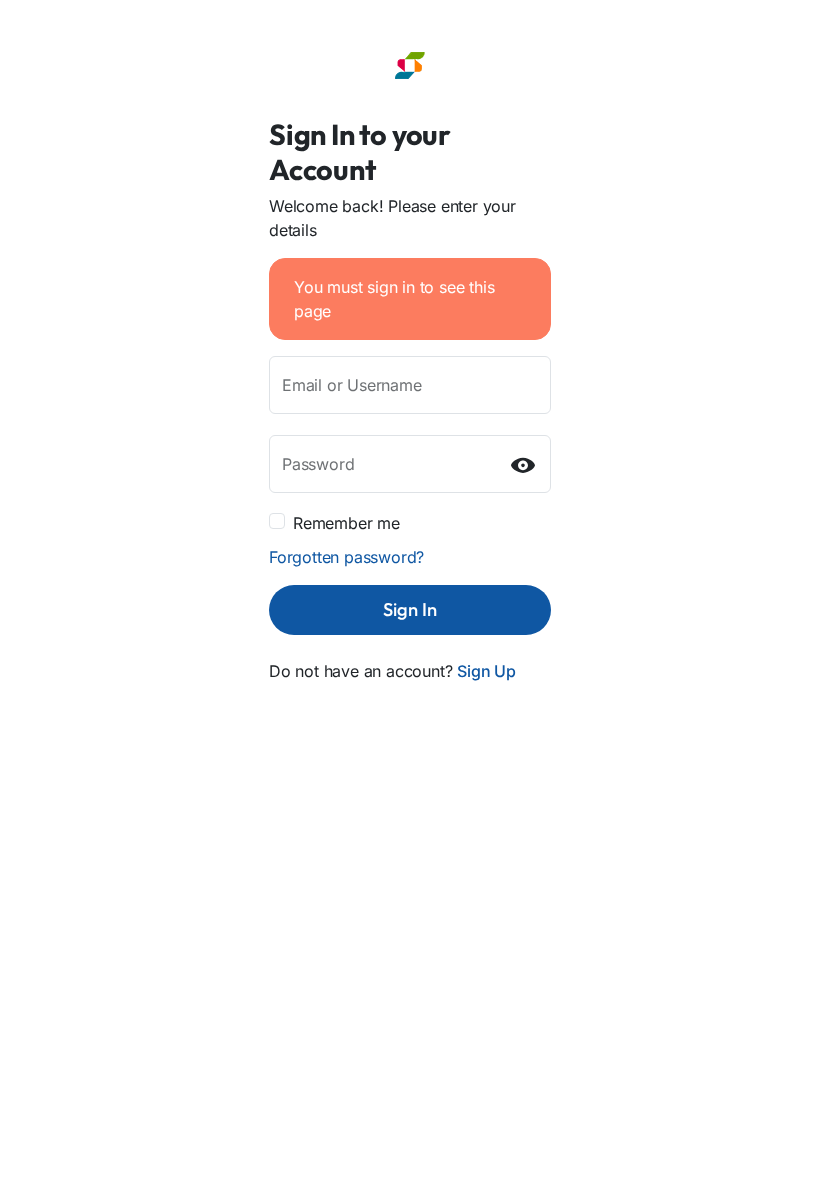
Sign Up (486, 671)
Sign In (410, 609)
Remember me (346, 523)
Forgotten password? (346, 557)
